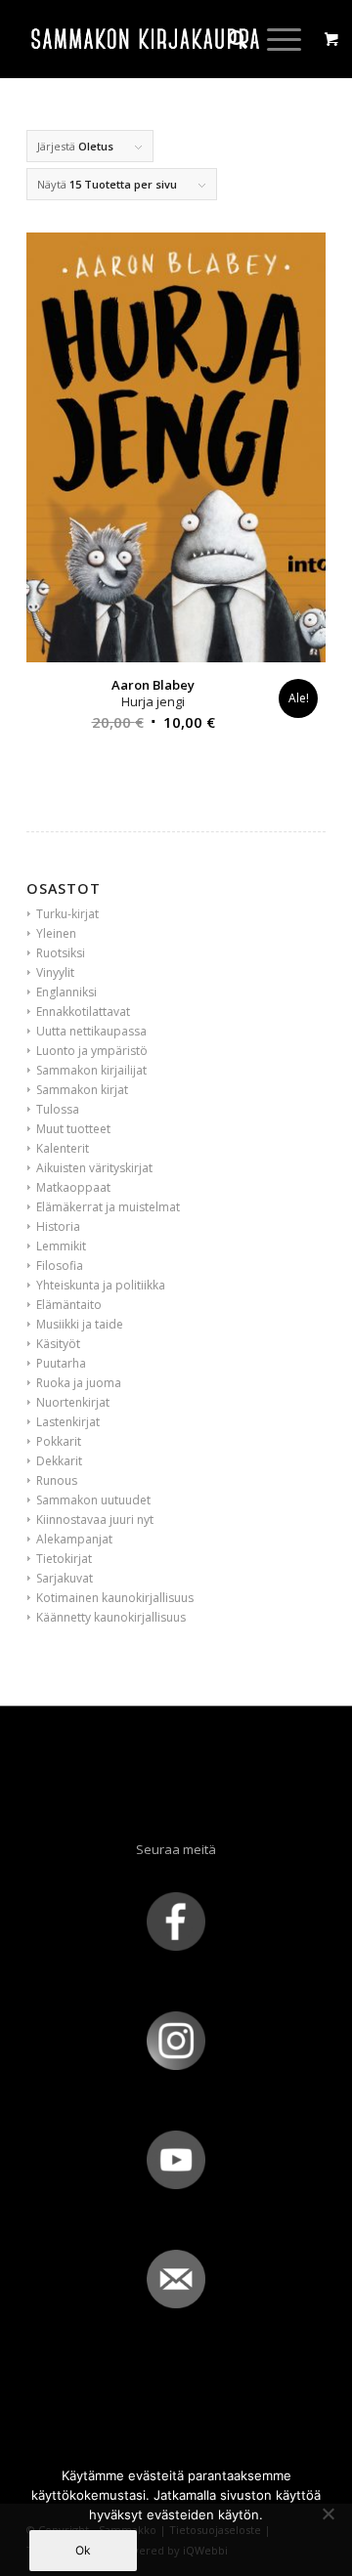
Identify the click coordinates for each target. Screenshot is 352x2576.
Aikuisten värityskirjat (94, 1168)
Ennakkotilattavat (83, 1012)
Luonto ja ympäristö (92, 1051)
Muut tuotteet (73, 1129)
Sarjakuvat (65, 1578)
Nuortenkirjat (73, 1402)
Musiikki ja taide (80, 1324)
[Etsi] (228, 39)
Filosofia (60, 1266)
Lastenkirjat (68, 1422)
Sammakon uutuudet (93, 1500)
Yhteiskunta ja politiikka (101, 1285)
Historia (58, 1226)
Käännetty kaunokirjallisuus (111, 1617)
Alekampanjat (74, 1539)
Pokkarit (59, 1441)
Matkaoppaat (73, 1187)
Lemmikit (61, 1246)
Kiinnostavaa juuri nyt (95, 1520)
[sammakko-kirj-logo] (146, 39)
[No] (328, 2513)
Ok (83, 2550)
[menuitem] (228, 39)
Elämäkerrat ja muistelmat (108, 1207)
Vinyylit (55, 972)
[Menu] (274, 39)
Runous (57, 1480)
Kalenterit (63, 1148)
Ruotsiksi (61, 953)
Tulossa (58, 1109)
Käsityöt (58, 1344)
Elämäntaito (69, 1305)
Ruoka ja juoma (79, 1383)
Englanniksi (66, 992)
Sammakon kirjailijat (91, 1070)
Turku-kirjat (67, 914)
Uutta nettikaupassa (91, 1031)
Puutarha (61, 1363)
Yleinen (56, 933)
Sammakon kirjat (82, 1090)
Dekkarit (59, 1461)
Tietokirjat (64, 1559)
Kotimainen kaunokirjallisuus (115, 1598)
